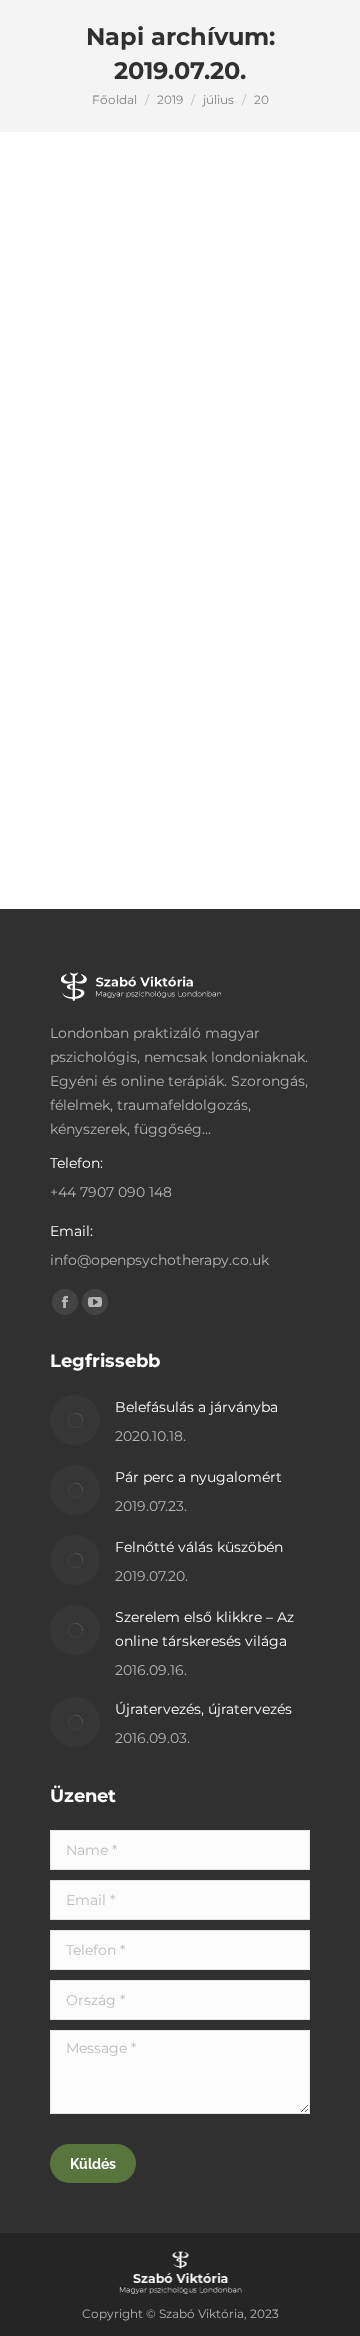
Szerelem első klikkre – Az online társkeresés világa (204, 1629)
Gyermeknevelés (139, 454)
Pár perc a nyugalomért (198, 1477)
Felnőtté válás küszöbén (159, 419)
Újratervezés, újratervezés (203, 1709)
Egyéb (64, 454)
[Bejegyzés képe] (75, 1420)
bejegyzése (136, 478)
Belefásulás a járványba (196, 1407)
